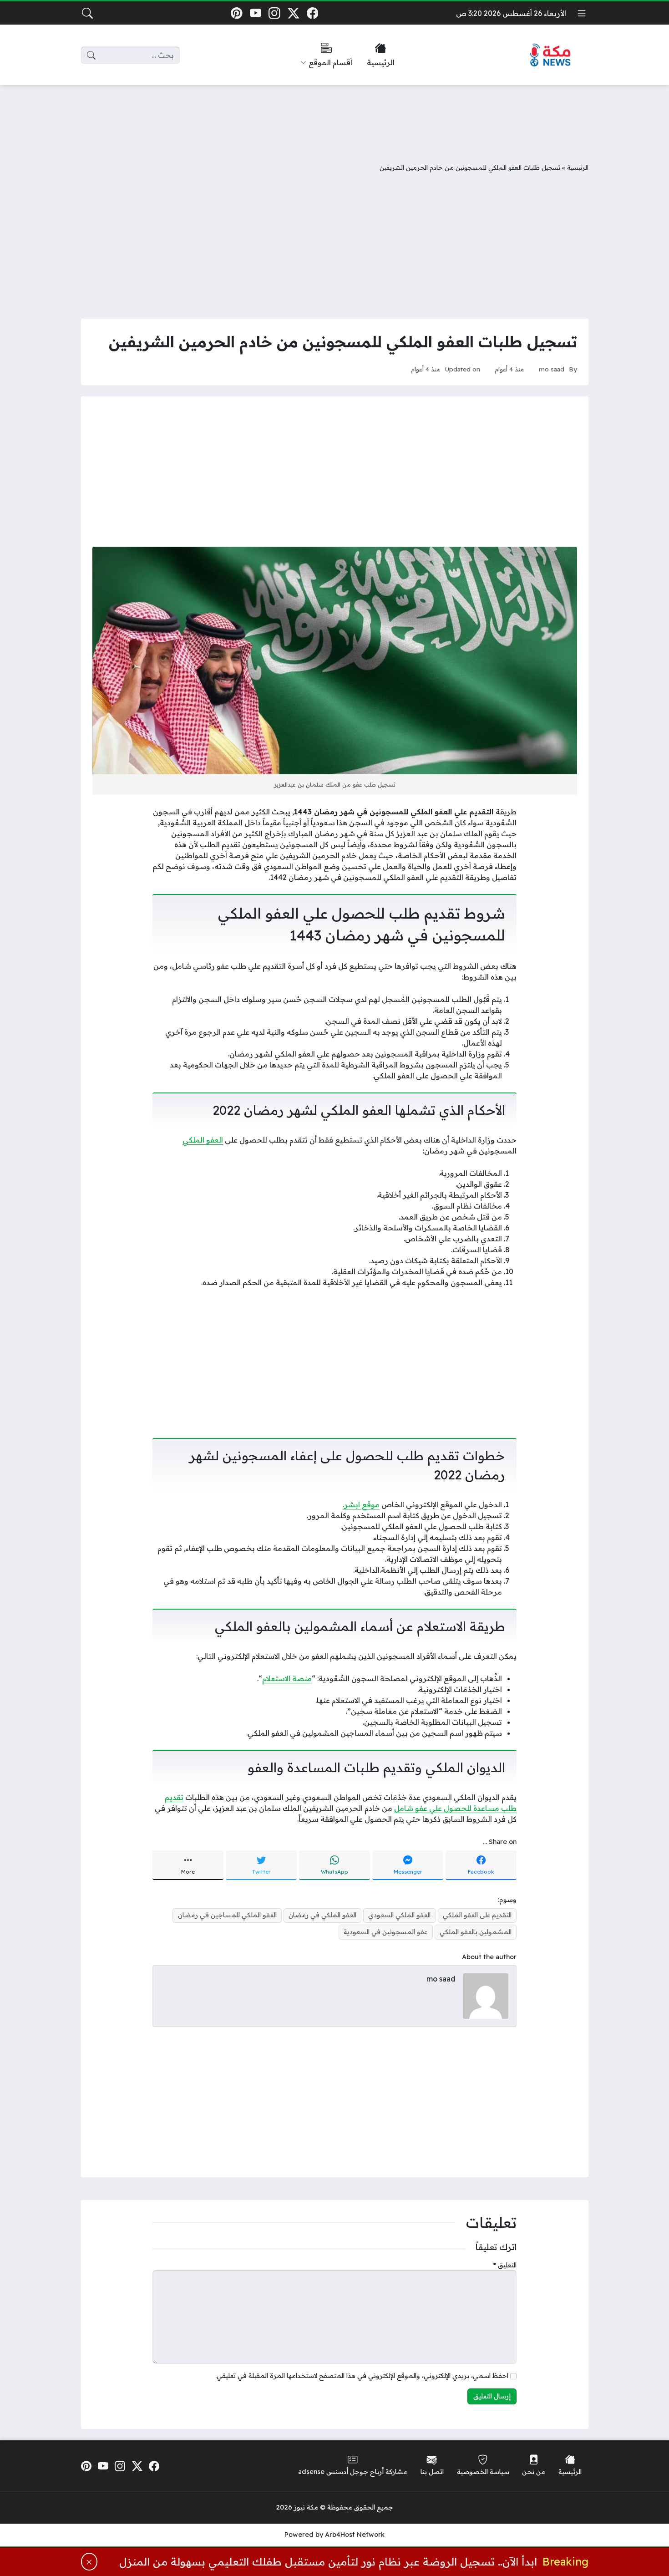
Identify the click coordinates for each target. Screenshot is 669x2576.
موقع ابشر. (361, 1504)
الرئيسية (578, 167)
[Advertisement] (334, 117)
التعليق (505, 2265)
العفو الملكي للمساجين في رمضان (227, 1915)
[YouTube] (256, 13)
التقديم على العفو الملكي (477, 1915)
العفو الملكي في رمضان (322, 1915)
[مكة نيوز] (551, 55)
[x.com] (293, 13)
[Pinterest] (236, 13)
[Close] (89, 2562)
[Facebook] (312, 13)
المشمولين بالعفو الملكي (476, 1932)
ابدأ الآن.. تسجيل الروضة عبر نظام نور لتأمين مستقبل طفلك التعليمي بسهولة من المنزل (328, 2562)
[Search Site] (87, 13)
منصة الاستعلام (287, 1678)
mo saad (552, 369)
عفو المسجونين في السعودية (385, 1932)
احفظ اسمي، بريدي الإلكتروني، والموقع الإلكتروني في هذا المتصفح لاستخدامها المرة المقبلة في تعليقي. (362, 2376)
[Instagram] (275, 13)
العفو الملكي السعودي (399, 1915)
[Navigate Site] (582, 13)
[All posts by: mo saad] (486, 1996)
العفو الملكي (203, 1140)
